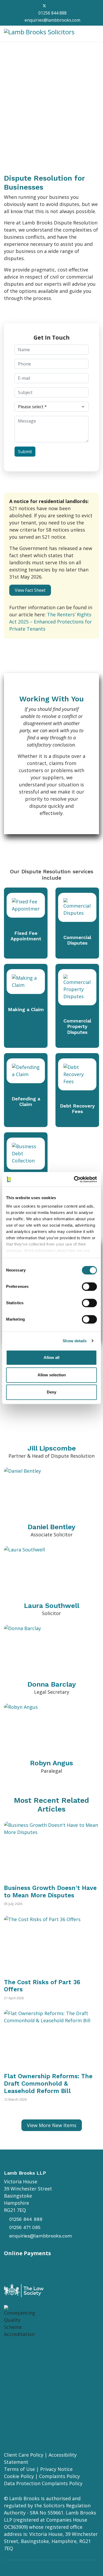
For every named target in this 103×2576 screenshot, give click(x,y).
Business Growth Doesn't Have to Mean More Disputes (50, 1892)
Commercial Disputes (77, 940)
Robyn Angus (52, 1763)
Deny (51, 1392)
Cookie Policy (19, 2476)
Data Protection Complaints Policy (43, 2483)
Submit (25, 452)
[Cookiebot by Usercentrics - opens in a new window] (74, 1179)
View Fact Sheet (30, 590)
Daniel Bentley (51, 1527)
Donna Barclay (52, 1684)
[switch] (89, 1287)
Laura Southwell (52, 1606)
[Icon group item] (15, 2356)
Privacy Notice (56, 2469)
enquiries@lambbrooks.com (52, 20)
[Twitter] (44, 6)
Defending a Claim (26, 1102)
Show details (75, 1341)
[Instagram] (62, 6)
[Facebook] (35, 6)
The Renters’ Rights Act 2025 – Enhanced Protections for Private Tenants (51, 622)
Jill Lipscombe (52, 1448)
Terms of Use (19, 2469)
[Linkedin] (53, 6)
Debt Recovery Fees (77, 1109)
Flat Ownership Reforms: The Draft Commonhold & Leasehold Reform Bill (48, 2084)
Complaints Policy (59, 2476)
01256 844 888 (52, 13)
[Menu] (96, 34)
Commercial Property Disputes (77, 1026)
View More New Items (52, 2125)
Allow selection (52, 1375)
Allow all (51, 1357)
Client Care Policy (24, 2455)
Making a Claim (26, 1009)
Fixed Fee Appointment (26, 936)
